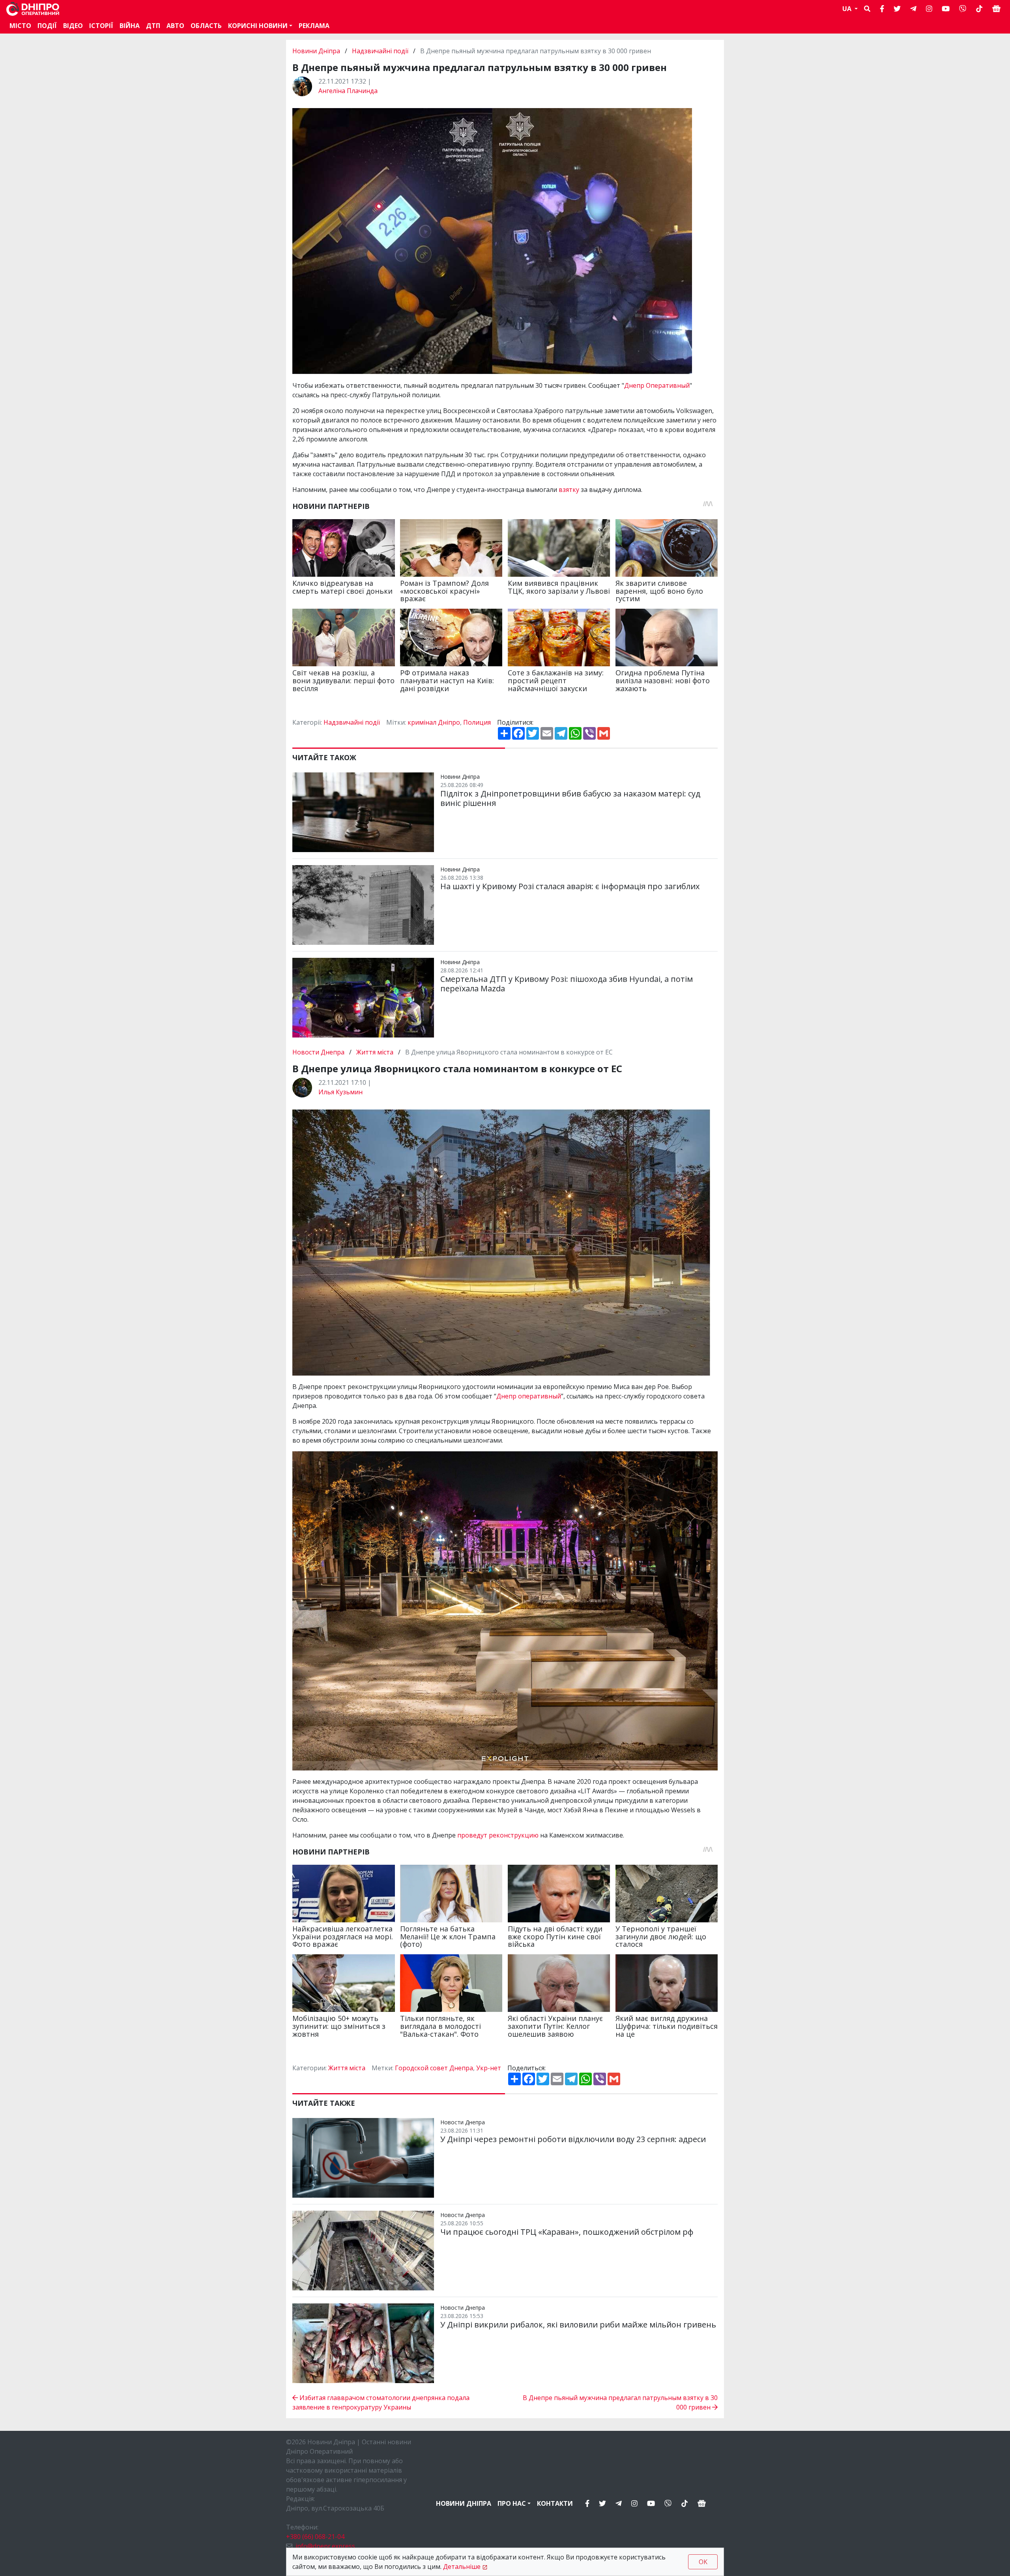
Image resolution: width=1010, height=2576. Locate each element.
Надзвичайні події (380, 51)
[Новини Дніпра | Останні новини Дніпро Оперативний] (33, 9)
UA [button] (848, 9)
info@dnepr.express (325, 2546)
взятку (568, 490)
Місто (20, 26)
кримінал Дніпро (434, 722)
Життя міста (375, 1052)
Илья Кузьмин (340, 1092)
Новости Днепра (319, 1052)
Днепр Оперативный (657, 385)
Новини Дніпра (317, 51)
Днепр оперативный (529, 1396)
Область (206, 26)
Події (47, 26)
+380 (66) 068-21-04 (315, 2537)
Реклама (314, 26)
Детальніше (462, 2567)
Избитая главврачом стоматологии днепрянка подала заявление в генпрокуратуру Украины (381, 2402)
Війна (130, 26)
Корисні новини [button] (258, 26)
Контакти (555, 2503)
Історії (101, 26)
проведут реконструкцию (498, 1835)
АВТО (175, 26)
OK (703, 2562)
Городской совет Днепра (434, 2068)
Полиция (477, 722)
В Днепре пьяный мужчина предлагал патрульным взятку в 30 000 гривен (620, 2402)
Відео (73, 26)
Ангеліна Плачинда (348, 91)
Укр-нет (489, 2068)
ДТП (153, 26)
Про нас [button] (512, 2503)
